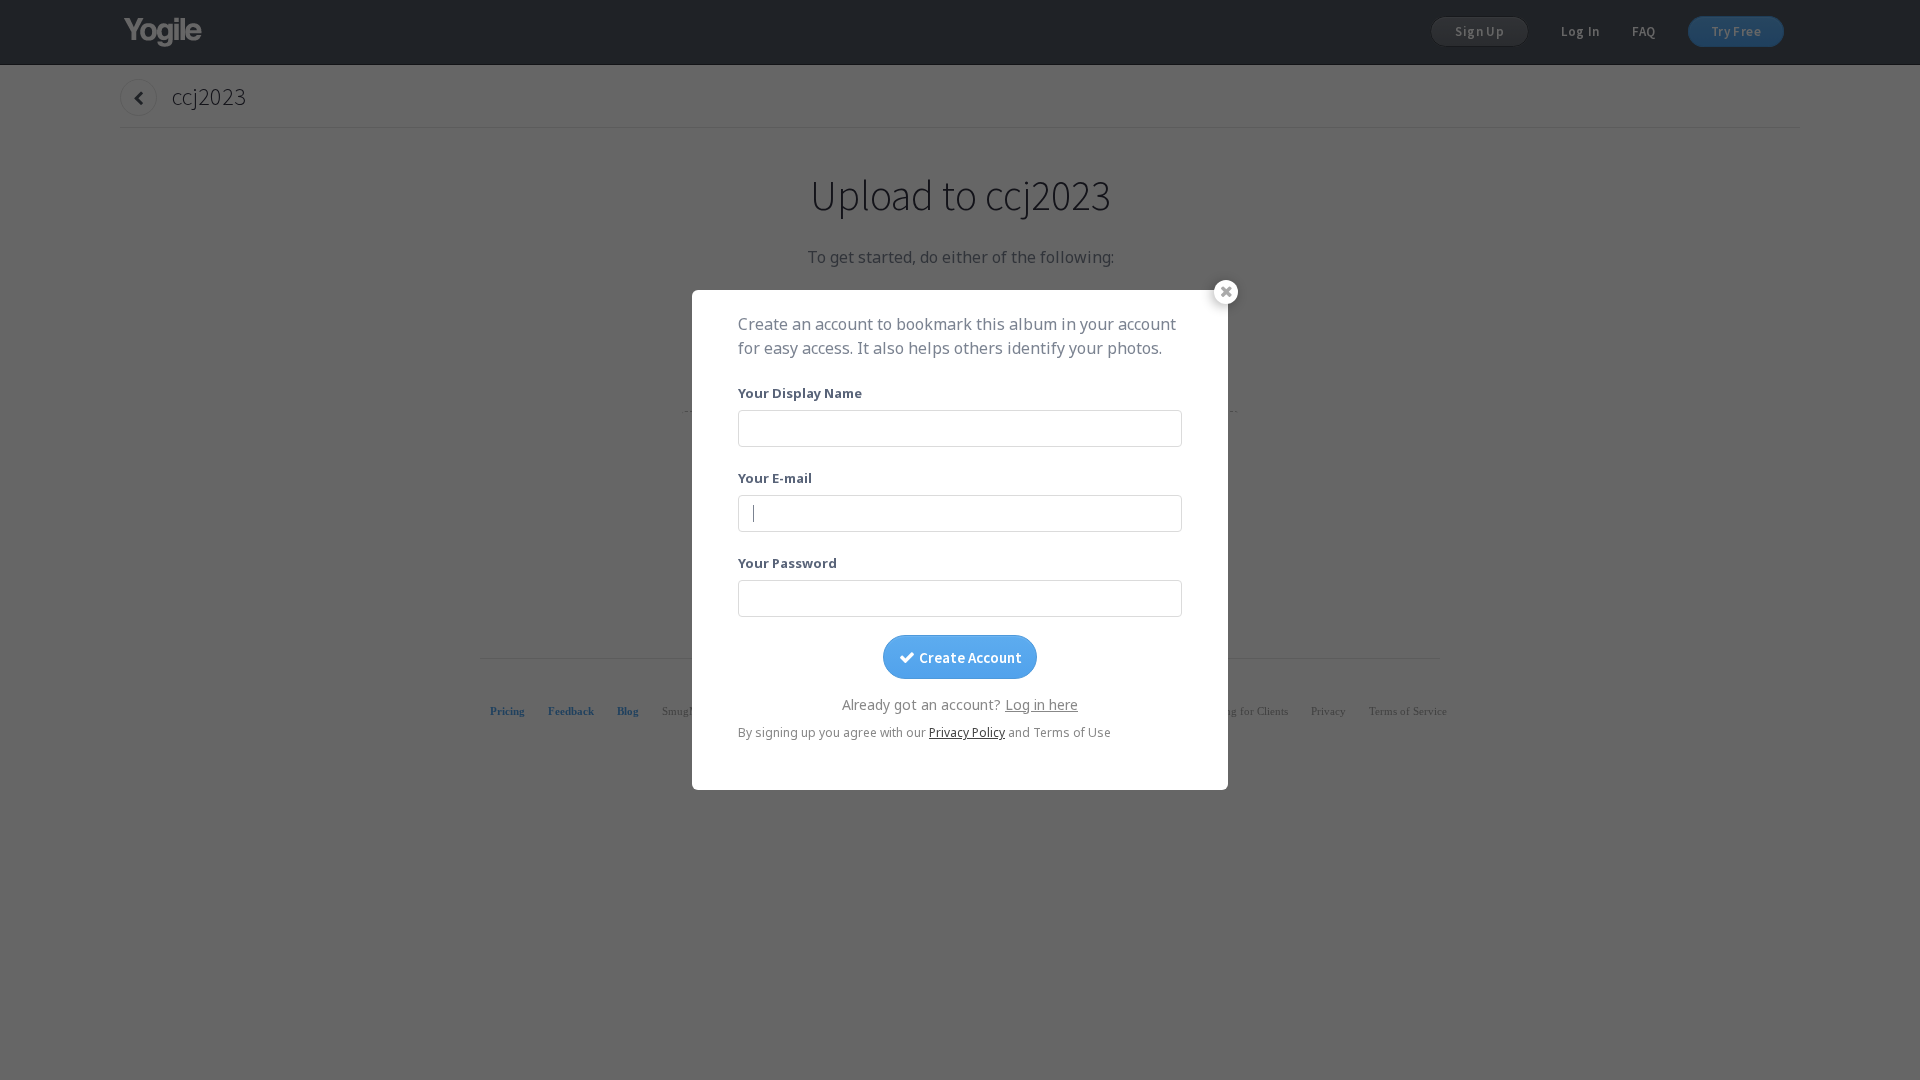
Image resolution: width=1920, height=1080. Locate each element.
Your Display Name (800, 393)
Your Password (787, 563)
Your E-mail (775, 478)
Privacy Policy (967, 732)
